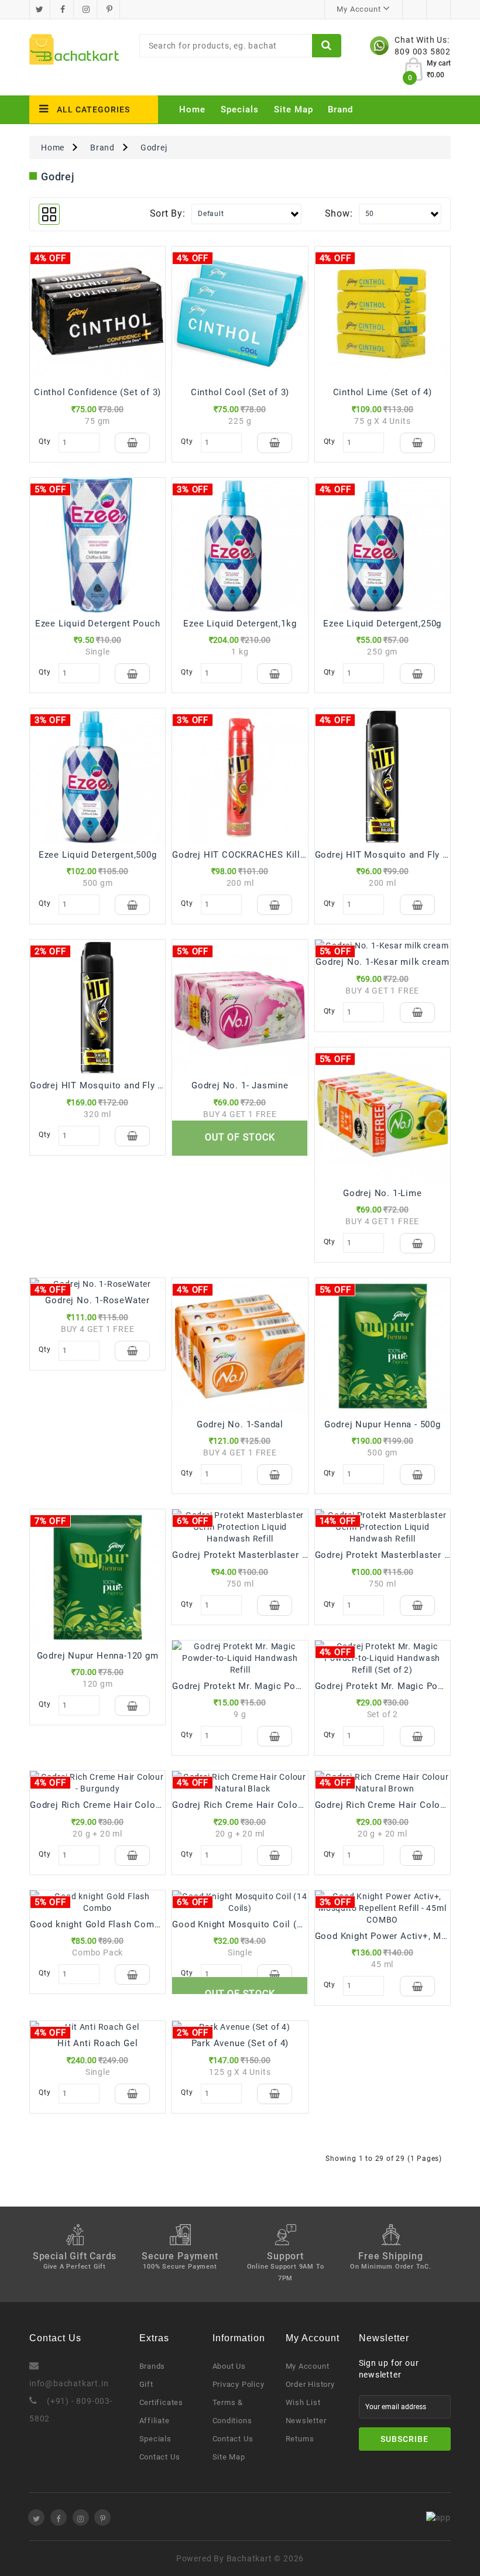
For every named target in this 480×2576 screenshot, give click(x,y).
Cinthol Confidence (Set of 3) (97, 392)
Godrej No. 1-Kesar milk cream (382, 962)
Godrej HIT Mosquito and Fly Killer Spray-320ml (133, 1085)
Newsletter (306, 2421)
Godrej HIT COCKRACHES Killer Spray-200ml (268, 855)
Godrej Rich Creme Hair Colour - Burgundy (121, 1805)
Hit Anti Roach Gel (97, 2043)
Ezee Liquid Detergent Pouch (98, 624)
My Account (308, 2366)
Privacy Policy (239, 2384)
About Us (229, 2366)
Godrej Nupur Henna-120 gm (98, 1656)
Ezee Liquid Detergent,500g (98, 855)
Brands (152, 2366)
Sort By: (168, 213)
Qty (44, 441)
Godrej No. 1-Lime (383, 1193)
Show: (339, 213)
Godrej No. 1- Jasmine (240, 1085)
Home (192, 109)
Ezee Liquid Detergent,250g (382, 624)
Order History (310, 2384)
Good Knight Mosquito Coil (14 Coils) (254, 1924)
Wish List (303, 2402)
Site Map (294, 109)
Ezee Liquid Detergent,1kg (240, 624)
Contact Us (160, 2457)
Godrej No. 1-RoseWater (97, 1300)
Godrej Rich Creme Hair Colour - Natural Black (273, 1805)
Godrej (154, 148)
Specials (240, 109)
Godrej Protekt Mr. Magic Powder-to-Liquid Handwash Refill (301, 1686)
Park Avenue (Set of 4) (240, 2043)
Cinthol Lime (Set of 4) (383, 392)
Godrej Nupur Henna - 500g (383, 1424)
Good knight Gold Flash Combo (97, 1924)
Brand (340, 109)
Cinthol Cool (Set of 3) (240, 392)
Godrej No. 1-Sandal (240, 1424)
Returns (300, 2439)
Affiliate (155, 2421)
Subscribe (404, 2439)
